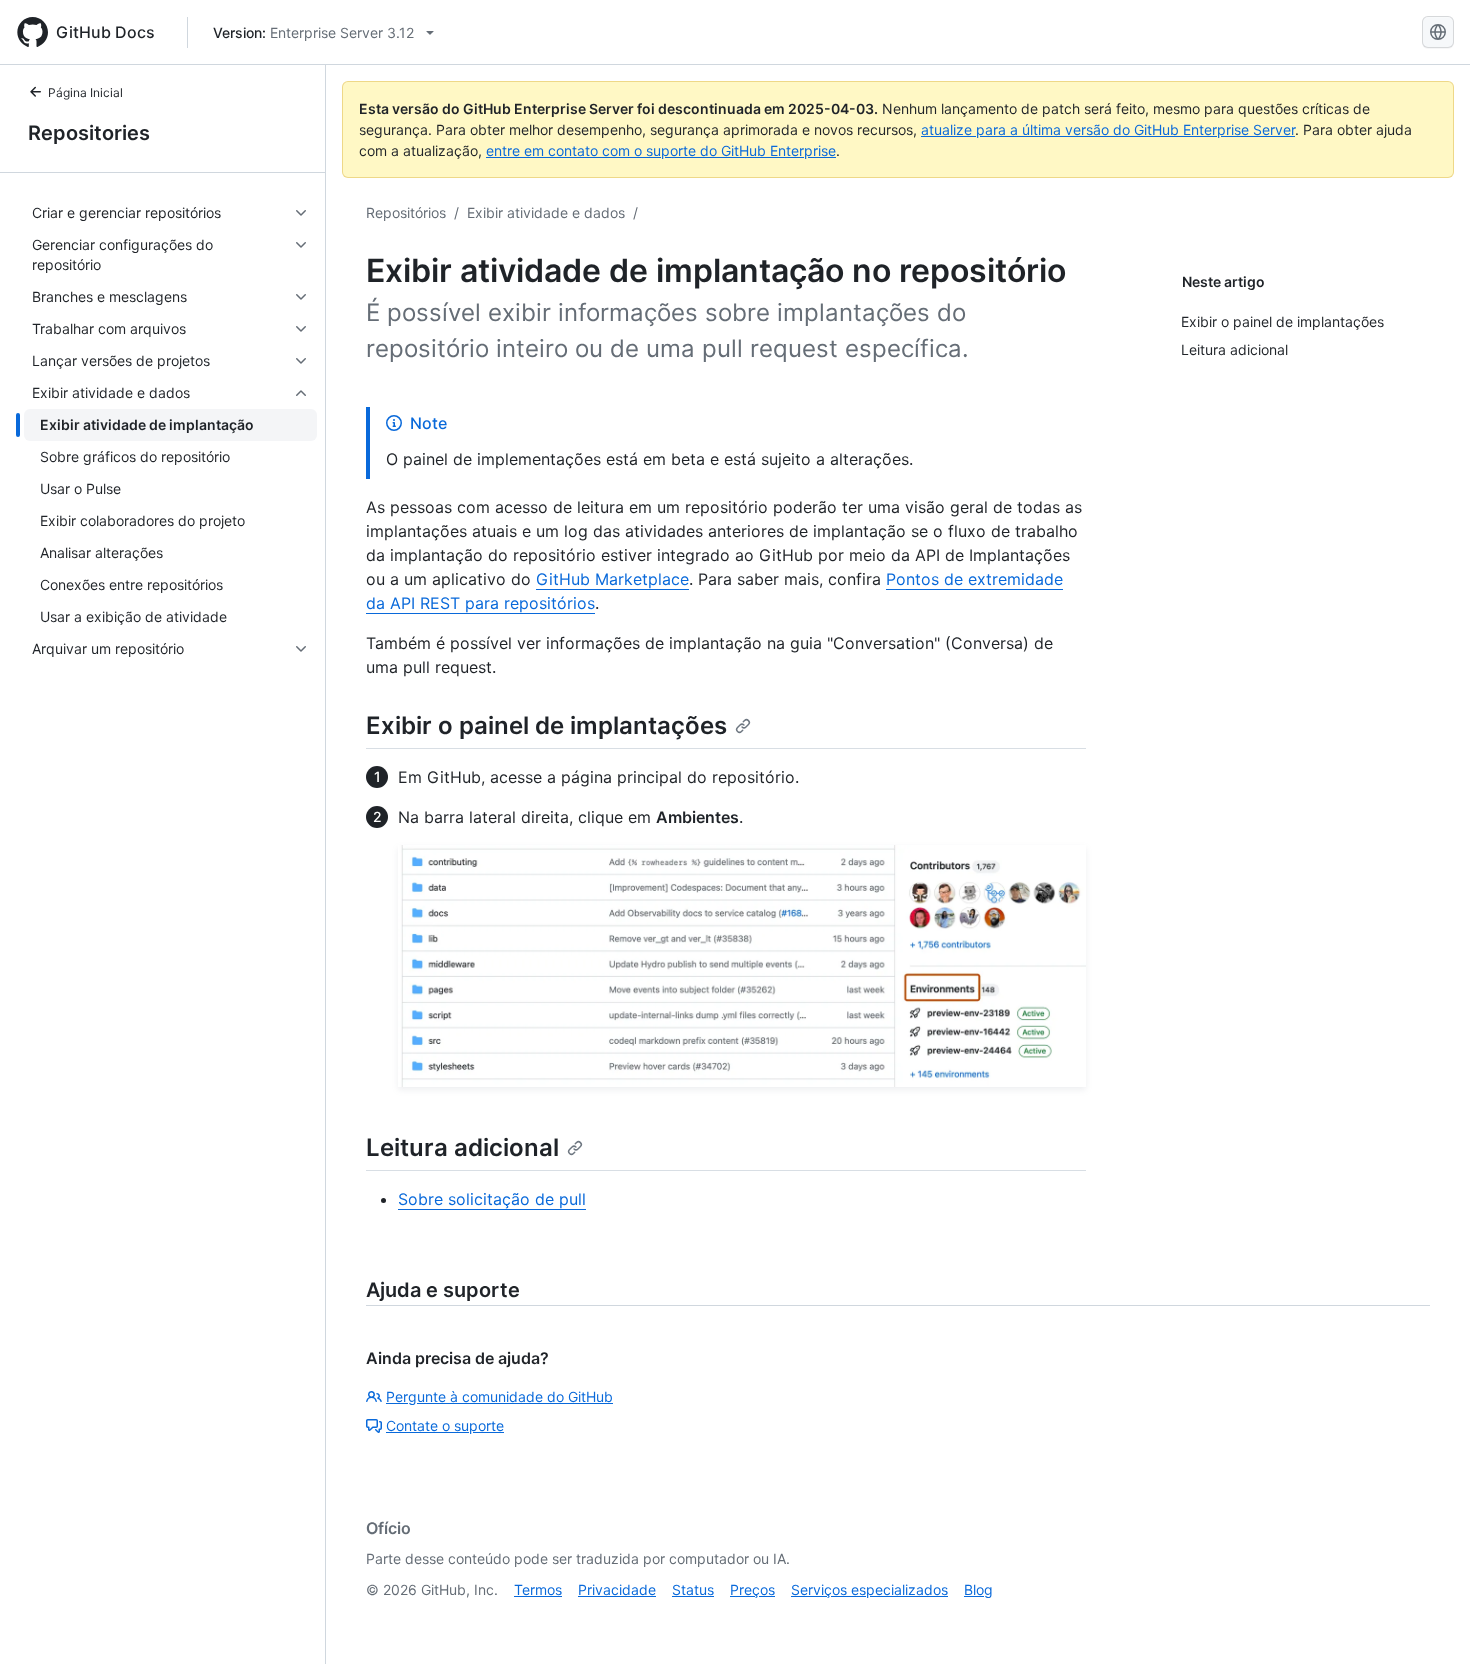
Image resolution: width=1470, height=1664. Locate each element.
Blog (978, 1589)
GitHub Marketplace (612, 579)
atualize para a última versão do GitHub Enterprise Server (1108, 129)
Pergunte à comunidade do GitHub (499, 1396)
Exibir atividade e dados (546, 212)
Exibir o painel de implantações (546, 725)
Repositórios (406, 212)
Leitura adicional (462, 1147)
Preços (752, 1589)
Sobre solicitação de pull (492, 1199)
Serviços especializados (869, 1589)
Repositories (89, 133)
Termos (538, 1589)
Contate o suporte (445, 1425)
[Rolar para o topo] (1426, 1620)
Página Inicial (85, 92)
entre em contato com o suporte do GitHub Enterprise (661, 150)
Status (693, 1589)
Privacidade (617, 1589)
